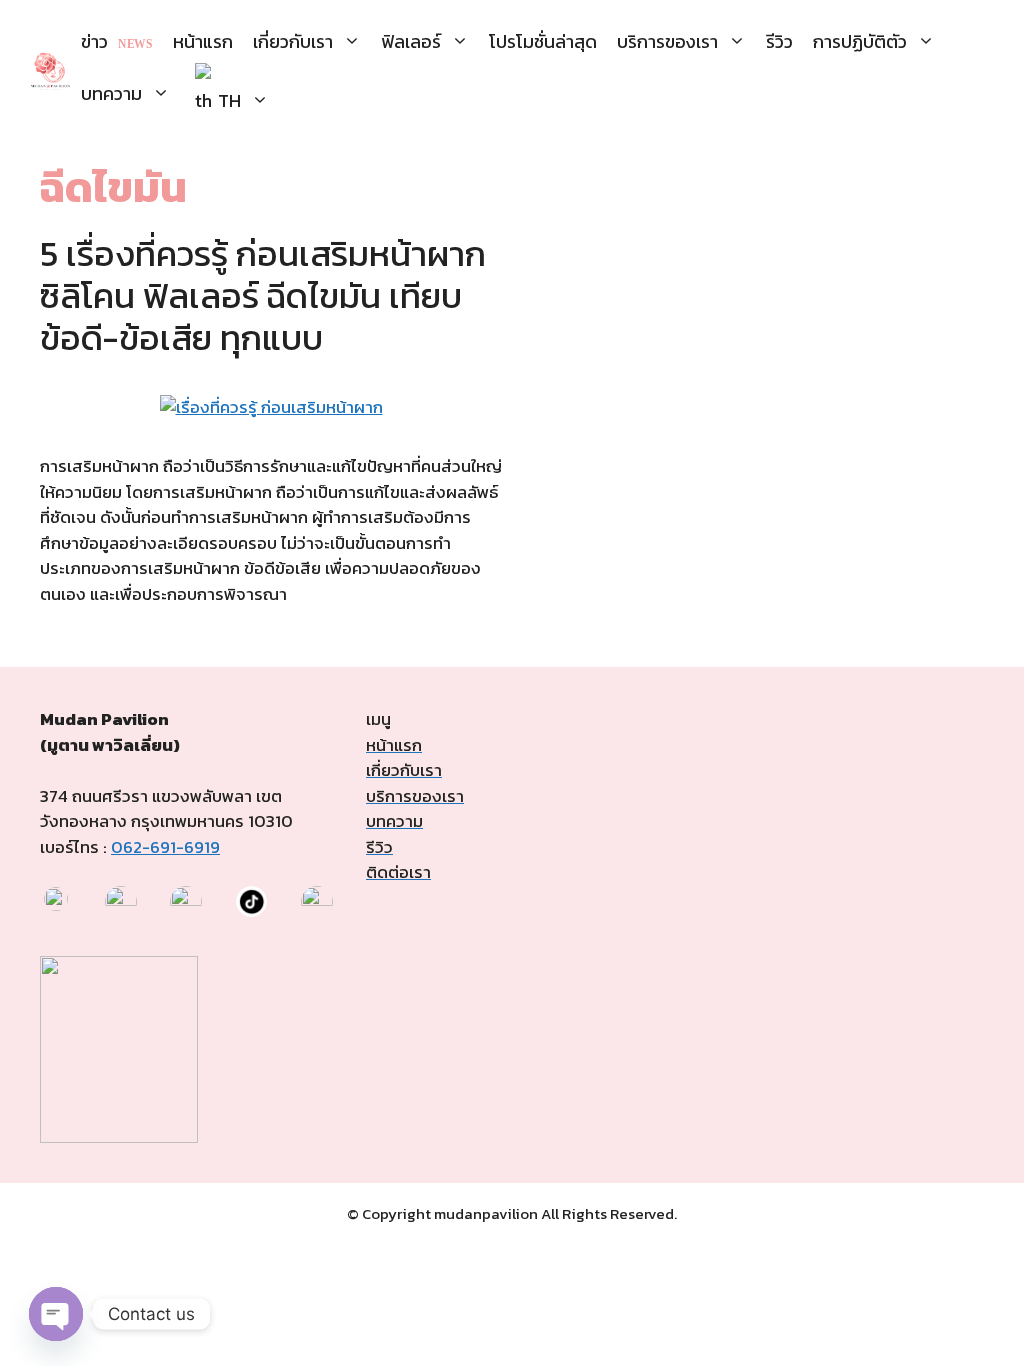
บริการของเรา (667, 41)
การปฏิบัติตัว (860, 41)
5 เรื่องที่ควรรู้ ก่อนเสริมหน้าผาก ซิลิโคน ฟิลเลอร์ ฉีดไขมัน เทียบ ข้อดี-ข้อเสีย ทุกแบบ (263, 295)
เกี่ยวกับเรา (293, 41)
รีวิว (779, 41)
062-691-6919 (165, 847)
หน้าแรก (203, 41)
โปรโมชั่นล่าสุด (543, 41)
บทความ (111, 93)
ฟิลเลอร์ (411, 41)
